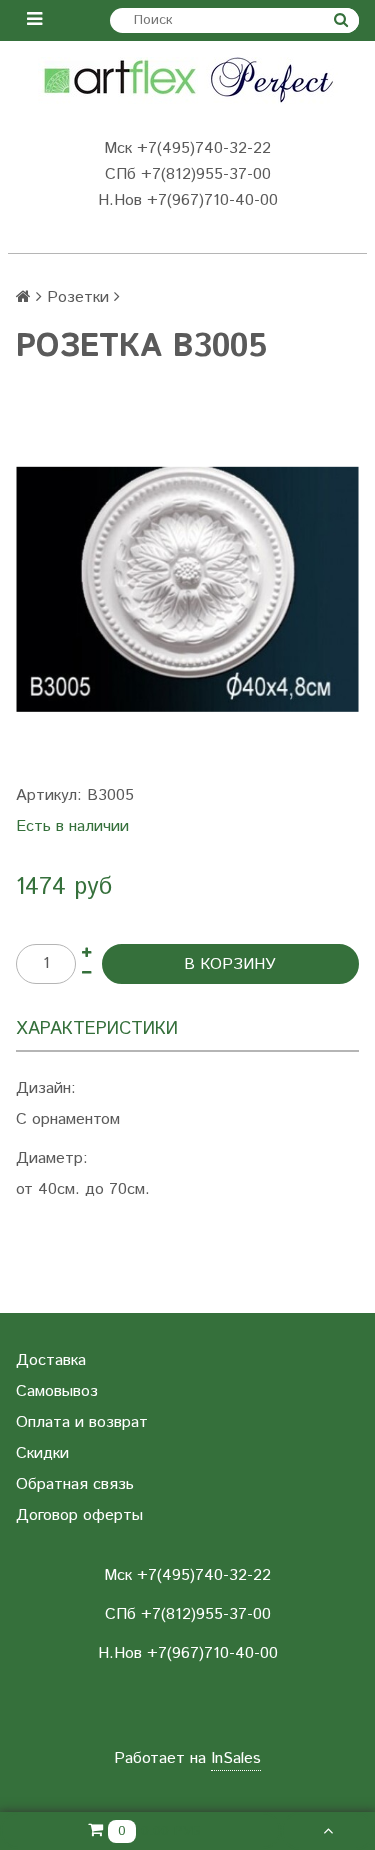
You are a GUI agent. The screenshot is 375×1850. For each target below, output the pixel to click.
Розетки (78, 297)
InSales (236, 1758)
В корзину (230, 964)
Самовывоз (57, 1391)
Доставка (51, 1360)
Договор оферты (79, 1515)
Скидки (42, 1453)
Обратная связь (75, 1484)
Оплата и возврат (82, 1422)
